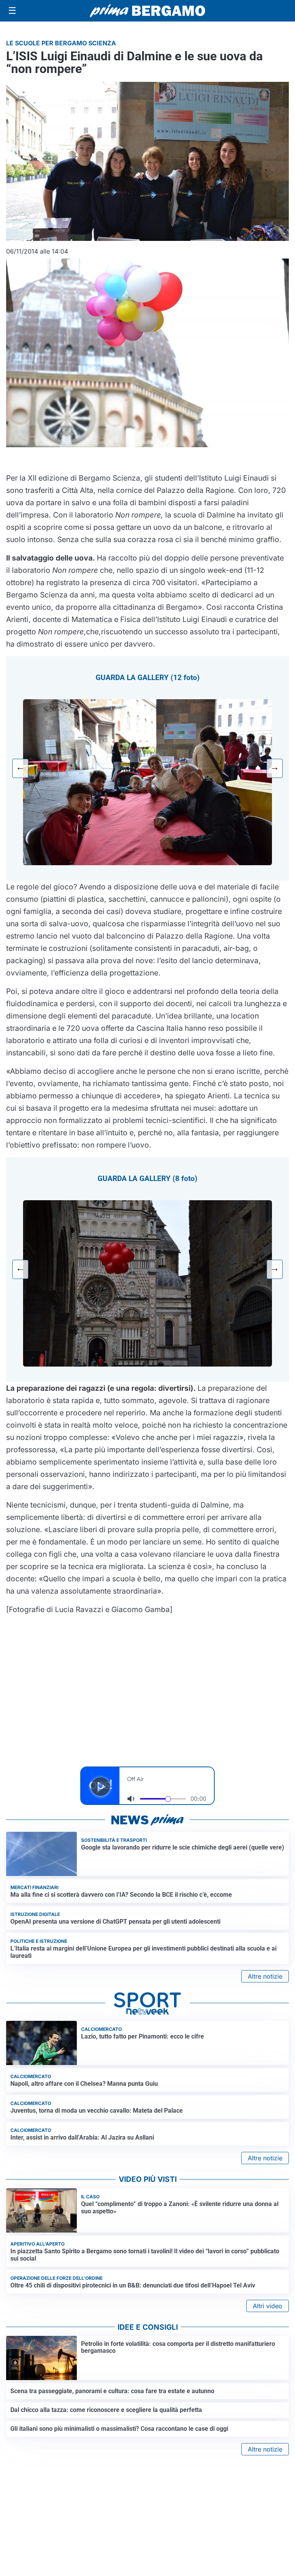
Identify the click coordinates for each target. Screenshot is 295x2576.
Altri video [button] (268, 2306)
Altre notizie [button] (265, 1976)
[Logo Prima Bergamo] (147, 11)
